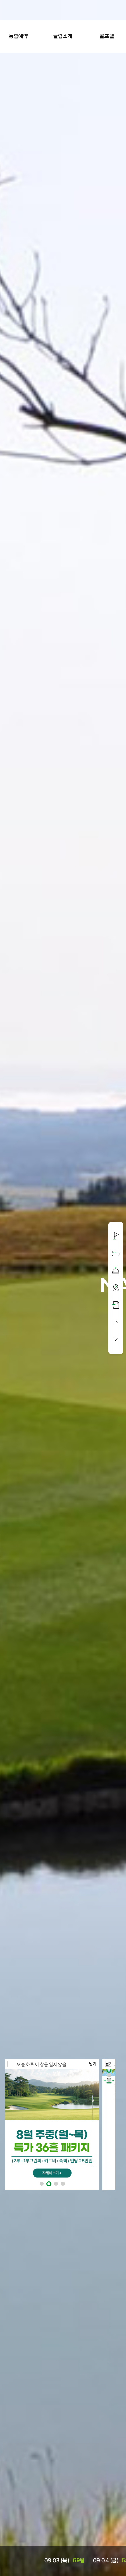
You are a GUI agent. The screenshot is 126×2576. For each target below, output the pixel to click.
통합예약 (18, 36)
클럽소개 (63, 36)
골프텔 (107, 36)
